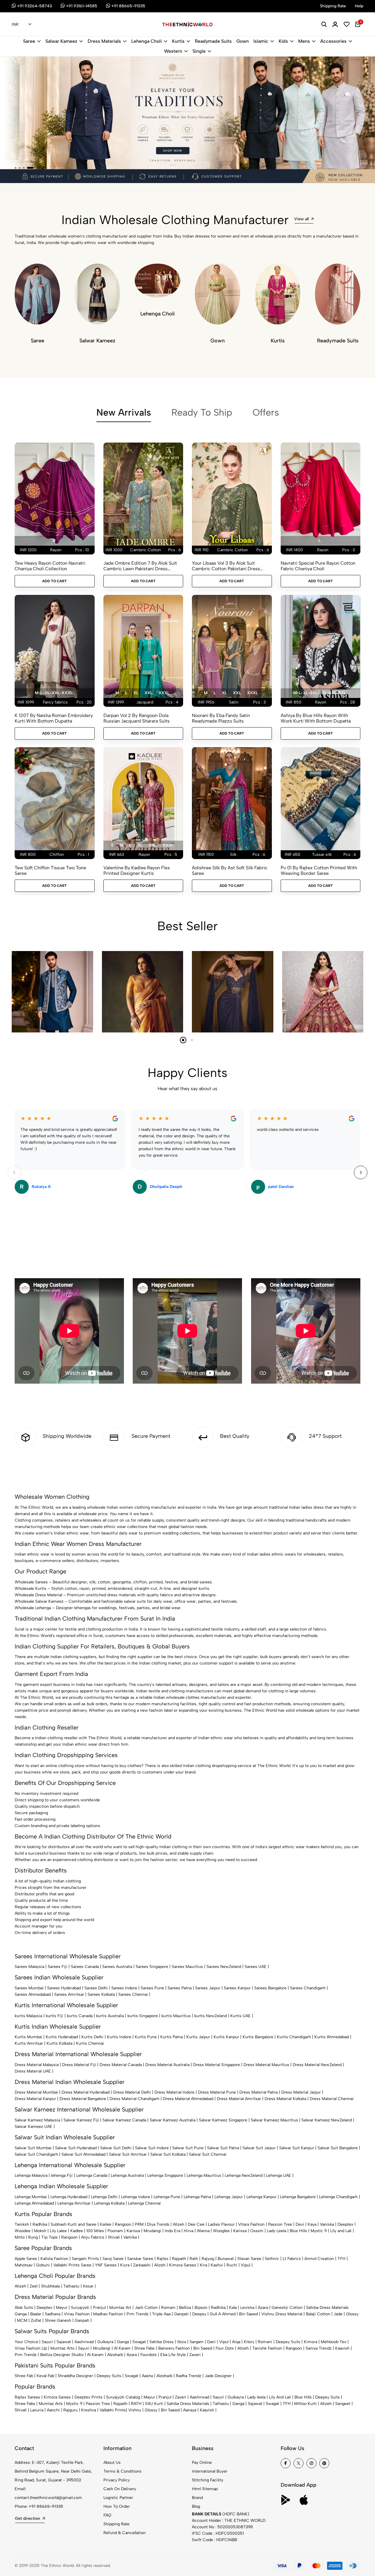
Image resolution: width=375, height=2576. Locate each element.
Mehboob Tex (334, 2342)
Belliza (185, 2308)
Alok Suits (24, 2308)
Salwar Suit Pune (188, 2148)
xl (136, 693)
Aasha (147, 2376)
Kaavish (342, 2348)
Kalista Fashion (54, 2259)
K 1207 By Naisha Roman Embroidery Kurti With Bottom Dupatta (54, 718)
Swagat (139, 2342)
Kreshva (89, 2410)
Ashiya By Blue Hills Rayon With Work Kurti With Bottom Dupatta (316, 718)
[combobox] (22, 25)
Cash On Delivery (120, 2489)
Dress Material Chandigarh (134, 2099)
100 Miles (95, 2231)
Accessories (333, 41)
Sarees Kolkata (101, 1994)
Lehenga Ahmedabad (34, 2203)
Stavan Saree (249, 2259)
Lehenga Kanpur (261, 2197)
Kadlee (77, 2231)
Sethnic (272, 2259)
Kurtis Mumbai (28, 2037)
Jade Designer (218, 2376)
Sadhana (53, 2314)
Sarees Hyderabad (64, 1988)
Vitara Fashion (251, 2224)
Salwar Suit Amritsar (128, 2154)
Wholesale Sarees (31, 1582)
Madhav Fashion (108, 2314)
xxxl (164, 693)
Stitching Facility (208, 2480)
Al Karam (122, 2348)
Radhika (40, 2224)
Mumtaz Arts (62, 2348)
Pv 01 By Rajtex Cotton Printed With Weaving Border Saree (319, 870)
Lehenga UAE (279, 2175)
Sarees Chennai (133, 1994)
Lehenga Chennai (144, 2203)
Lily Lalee (58, 2231)
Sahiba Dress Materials (327, 2308)
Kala (233, 2308)
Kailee (106, 2224)
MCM (22, 2320)
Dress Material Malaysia (37, 2065)
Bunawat (226, 2259)
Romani (168, 2308)
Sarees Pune (152, 1988)
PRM (139, 2224)
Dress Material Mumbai (36, 2092)
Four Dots (225, 2348)
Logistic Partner (118, 2498)
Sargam (197, 2342)
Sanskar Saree (140, 2259)
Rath (194, 2259)
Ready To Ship (202, 412)
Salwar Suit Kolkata (168, 2154)
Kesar (88, 2286)
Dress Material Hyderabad (86, 2092)
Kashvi (217, 2265)
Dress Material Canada (121, 2065)
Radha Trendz (189, 2376)
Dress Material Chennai (332, 2099)
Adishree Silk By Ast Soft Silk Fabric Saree (230, 870)
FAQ (107, 2515)
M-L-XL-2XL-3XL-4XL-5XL (320, 693)
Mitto (20, 2237)
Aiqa (236, 2342)
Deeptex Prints (88, 2397)
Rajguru (70, 2410)
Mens (304, 41)
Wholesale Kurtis (30, 1589)
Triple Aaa (161, 2314)
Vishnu (135, 2410)
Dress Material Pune (217, 2092)
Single (199, 51)
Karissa (133, 2231)
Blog (196, 2506)
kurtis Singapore (143, 2016)
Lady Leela (277, 2231)
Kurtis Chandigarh (294, 2037)
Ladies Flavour (221, 2224)
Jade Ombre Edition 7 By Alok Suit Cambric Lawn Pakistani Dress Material (140, 566)
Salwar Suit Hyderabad (76, 2148)
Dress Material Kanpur (35, 2099)
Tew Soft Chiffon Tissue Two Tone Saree (50, 870)
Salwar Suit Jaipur (259, 2148)
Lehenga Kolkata (109, 2203)
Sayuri (47, 2342)
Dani (211, 2342)
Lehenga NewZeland (244, 2175)
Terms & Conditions (122, 2471)
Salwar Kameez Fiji (81, 2120)
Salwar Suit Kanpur (297, 2148)
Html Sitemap (205, 2489)
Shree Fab (24, 2376)
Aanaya (190, 2410)
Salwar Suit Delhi (116, 2148)
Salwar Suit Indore (152, 2148)
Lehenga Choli (146, 41)
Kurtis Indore (119, 2037)
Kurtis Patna (172, 2037)
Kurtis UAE (241, 2016)
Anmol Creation (319, 2259)
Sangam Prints (85, 2259)
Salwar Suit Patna (223, 2148)
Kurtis (178, 41)
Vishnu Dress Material (282, 2314)
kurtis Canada (80, 2016)
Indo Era (172, 2231)
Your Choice (26, 2342)
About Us (112, 2463)
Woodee (23, 2231)
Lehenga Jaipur (229, 2197)
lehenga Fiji (62, 2175)
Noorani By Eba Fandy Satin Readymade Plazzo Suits (221, 718)
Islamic (261, 41)
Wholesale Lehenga (33, 1608)
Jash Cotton (146, 2308)
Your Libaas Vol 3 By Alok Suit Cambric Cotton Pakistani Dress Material (226, 566)
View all (301, 219)
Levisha (247, 2308)
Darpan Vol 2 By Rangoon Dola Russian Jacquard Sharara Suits (137, 718)
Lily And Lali (280, 2397)
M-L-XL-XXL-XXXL (54, 693)
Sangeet (343, 2404)
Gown (243, 41)
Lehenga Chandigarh (338, 2197)
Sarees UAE (256, 1967)
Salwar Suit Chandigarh (36, 2154)
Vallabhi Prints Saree (72, 2265)
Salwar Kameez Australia (173, 2120)
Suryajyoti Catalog (123, 2397)
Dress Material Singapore (217, 2065)
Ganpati (181, 2314)
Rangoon (123, 2224)
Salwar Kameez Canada (124, 2120)
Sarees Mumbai (29, 1988)
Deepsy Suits (288, 2342)
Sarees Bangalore (270, 1988)
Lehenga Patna (197, 2197)
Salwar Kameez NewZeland (327, 2120)
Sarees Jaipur (208, 1988)
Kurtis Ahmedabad (332, 2037)
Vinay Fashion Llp (31, 2348)
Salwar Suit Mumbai (33, 2148)
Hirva (189, 2231)
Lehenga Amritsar (74, 2203)
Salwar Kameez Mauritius (274, 2120)
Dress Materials (104, 41)
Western (173, 51)
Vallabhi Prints (113, 2410)
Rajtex (163, 2259)
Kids (283, 41)
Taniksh (22, 2224)
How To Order (117, 2506)
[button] (16, 168)
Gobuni (43, 2265)
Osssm (257, 2231)
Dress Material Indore (174, 2092)
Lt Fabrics (292, 2259)
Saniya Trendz (319, 2348)
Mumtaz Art (120, 2308)
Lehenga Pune (167, 2197)
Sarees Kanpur (237, 1988)
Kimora (311, 2342)
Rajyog (208, 2259)
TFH (341, 2259)
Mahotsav (24, 2265)
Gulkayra (105, 2342)
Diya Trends (158, 2224)
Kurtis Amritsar (29, 2043)
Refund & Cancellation (125, 2533)
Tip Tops (50, 2237)
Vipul (246, 2265)
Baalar (36, 2314)
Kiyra (125, 2265)
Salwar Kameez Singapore (223, 2120)
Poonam (115, 2231)
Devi (300, 2224)
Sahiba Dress (162, 2342)
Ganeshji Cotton (287, 2308)
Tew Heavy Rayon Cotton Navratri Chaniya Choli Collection (50, 566)
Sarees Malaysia (29, 1967)
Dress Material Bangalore (83, 2099)
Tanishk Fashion (267, 2348)
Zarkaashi (142, 2265)
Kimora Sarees (183, 2265)
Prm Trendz (138, 2314)
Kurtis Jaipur (198, 2037)
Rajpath (179, 2259)
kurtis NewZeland (210, 2016)
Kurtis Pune (146, 2037)
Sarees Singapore (152, 1967)
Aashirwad (84, 2342)
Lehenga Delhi (104, 2197)
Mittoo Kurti (305, 2404)
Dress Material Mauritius (266, 2065)
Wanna (203, 2231)
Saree (29, 41)
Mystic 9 (319, 2231)
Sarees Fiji (58, 1967)
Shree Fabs (144, 2348)
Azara (263, 2308)
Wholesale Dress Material (38, 1595)
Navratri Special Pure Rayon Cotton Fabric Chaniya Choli (318, 566)
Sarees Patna (180, 1988)
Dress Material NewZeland (317, 2065)
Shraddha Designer (75, 2376)
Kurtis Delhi (92, 2037)
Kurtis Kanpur (226, 2037)
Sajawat (64, 2342)
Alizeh (179, 2224)
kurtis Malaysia (28, 2016)
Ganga (21, 2314)
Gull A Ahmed (223, 2314)
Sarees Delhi (96, 1988)
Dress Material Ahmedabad (188, 2099)
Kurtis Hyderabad (62, 2037)
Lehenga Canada (92, 2175)
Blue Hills (298, 2231)
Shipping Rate (116, 2524)
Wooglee (221, 2231)
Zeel (34, 2286)
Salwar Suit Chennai (208, 2154)
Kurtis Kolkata (59, 2043)
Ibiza (182, 2342)
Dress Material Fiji (79, 2065)
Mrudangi (152, 2231)
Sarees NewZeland (224, 1967)
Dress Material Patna (259, 2092)
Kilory (249, 2342)
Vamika (130, 2237)
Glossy (352, 2314)
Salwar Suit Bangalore (338, 2148)
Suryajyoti (80, 2308)
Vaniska (327, 2224)
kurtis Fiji (54, 2016)
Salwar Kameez (61, 41)
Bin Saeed (248, 2314)
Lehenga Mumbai (31, 2197)
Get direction (28, 2518)
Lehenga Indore (135, 2197)
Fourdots (149, 2355)
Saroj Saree (113, 2259)
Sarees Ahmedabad (33, 1994)
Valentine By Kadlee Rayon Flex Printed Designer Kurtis (137, 870)
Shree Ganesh (58, 2320)
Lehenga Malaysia (31, 2175)
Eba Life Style (173, 2355)
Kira (203, 2265)
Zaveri (195, 2355)
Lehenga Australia (127, 2175)
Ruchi (232, 2265)
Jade (338, 2314)
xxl (148, 693)
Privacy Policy (117, 2480)
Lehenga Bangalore (298, 2197)
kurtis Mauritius (176, 2016)
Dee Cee (196, 2224)
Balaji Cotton (318, 2314)
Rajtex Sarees (27, 2397)
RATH (136, 2404)
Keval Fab (45, 2376)
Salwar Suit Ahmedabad (83, 2154)
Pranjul (99, 2308)
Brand (197, 2498)
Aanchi (53, 2410)
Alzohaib (115, 2355)
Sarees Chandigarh (308, 1988)
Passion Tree (280, 2224)
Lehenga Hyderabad (69, 2197)
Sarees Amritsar (69, 1994)
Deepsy (199, 2314)
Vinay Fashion (77, 2314)
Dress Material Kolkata (285, 2099)
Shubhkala (50, 2286)
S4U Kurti (154, 2404)
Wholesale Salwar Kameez (39, 1601)
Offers (266, 412)
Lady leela (256, 2397)
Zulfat (36, 2320)
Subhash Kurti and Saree (74, 2224)
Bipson (201, 2308)
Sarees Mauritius (187, 1967)
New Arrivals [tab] (124, 412)
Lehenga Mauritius (204, 2175)
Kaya (312, 2224)
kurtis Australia (110, 2016)
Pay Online (202, 2463)
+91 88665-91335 (46, 2506)
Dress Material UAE (33, 2071)
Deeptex (345, 2224)
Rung (33, 2237)
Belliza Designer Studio (62, 2355)
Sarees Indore (124, 1988)
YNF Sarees (106, 2265)
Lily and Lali (341, 2231)
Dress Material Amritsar (239, 2099)
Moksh (40, 2231)
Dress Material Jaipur (301, 2092)
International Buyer (210, 2471)
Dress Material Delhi (132, 2092)
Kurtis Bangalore (258, 2037)
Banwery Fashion (174, 2348)
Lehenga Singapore (165, 2175)
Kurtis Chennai (90, 2043)
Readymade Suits (213, 41)
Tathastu (71, 2286)
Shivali (114, 2237)
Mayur (62, 2308)
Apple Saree (26, 2259)
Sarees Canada (85, 1967)
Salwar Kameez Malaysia (37, 2120)
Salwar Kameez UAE (34, 2127)
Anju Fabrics (93, 2237)
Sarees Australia (117, 1967)
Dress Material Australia (167, 2065)
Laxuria (37, 2410)
